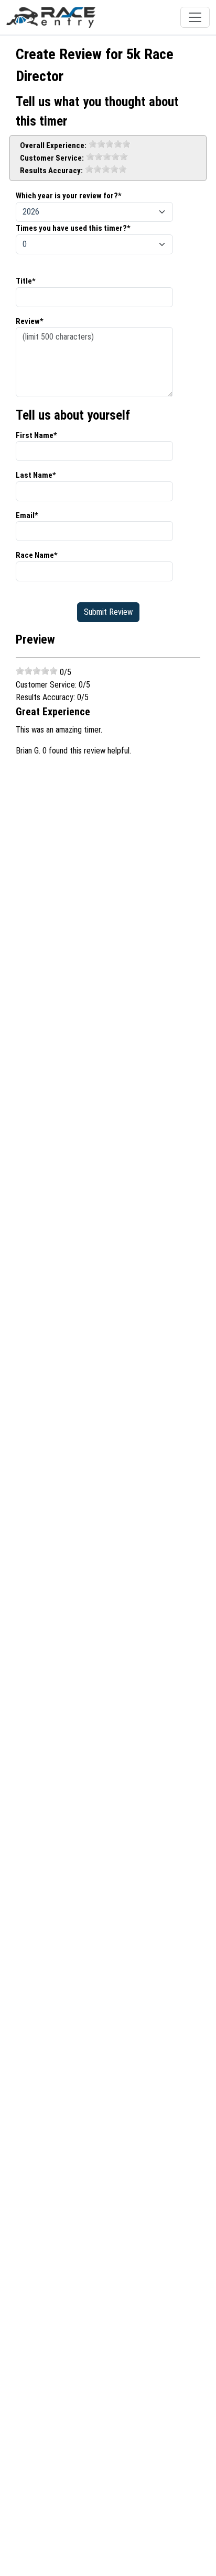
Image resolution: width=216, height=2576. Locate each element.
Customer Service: (52, 158)
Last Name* (36, 475)
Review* (30, 321)
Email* (27, 515)
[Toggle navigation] (195, 17)
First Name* (36, 435)
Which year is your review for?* (69, 196)
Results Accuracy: (51, 171)
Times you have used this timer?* (73, 228)
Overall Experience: (53, 145)
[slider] (110, 144)
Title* (26, 281)
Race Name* (37, 555)
